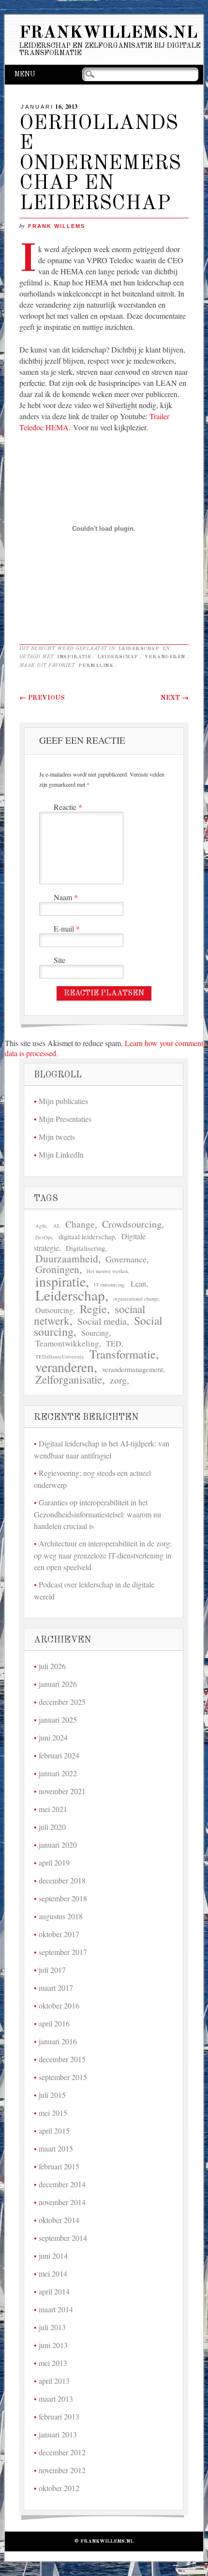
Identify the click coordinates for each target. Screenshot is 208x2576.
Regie (93, 1309)
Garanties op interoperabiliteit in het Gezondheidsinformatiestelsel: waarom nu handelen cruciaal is (97, 1514)
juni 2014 (53, 2256)
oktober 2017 (59, 1934)
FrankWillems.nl (108, 33)
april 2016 (54, 2023)
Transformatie (123, 1354)
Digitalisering (85, 1248)
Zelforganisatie (69, 1380)
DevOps (44, 1237)
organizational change (136, 1299)
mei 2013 (53, 2363)
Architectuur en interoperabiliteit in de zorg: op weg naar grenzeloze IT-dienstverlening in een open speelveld (103, 1555)
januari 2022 (58, 1773)
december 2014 (62, 2184)
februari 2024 (59, 1755)
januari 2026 (58, 1684)
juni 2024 (53, 1737)
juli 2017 (52, 1970)
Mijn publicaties (63, 1101)
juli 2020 (52, 1827)
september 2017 (63, 1952)
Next (175, 698)
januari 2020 (58, 1845)
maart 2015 (56, 2148)
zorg (118, 1380)
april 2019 (54, 1862)
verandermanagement (133, 1369)
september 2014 (63, 2238)
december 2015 (62, 2059)
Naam (66, 897)
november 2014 (62, 2202)
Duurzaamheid (67, 1258)
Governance (126, 1259)
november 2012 (62, 2470)
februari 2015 (59, 2166)
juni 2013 (53, 2345)
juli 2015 (52, 2095)
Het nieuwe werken (107, 1271)
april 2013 (54, 2381)
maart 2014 (56, 2309)
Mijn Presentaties (65, 1119)
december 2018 (62, 1880)
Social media (102, 1321)
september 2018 (63, 1898)
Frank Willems (57, 226)
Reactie (68, 807)
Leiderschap (139, 649)
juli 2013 (52, 2327)
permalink (96, 665)
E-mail (67, 928)
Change (80, 1224)
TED (114, 1344)
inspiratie (74, 657)
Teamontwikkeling (67, 1343)
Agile (41, 1226)
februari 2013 (59, 2416)
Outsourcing (54, 1310)
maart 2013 (56, 2399)
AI (56, 1226)
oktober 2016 (59, 2005)
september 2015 (63, 2077)
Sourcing (95, 1333)
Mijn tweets (57, 1137)
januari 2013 (58, 2434)
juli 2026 (52, 1666)
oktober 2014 (59, 2220)
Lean (138, 1284)
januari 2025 (58, 1720)
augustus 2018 (61, 1916)
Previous (42, 698)
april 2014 (54, 2291)
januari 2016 (58, 2041)
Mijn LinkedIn (61, 1154)
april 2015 (54, 2130)
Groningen (57, 1269)
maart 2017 (56, 1988)
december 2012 (62, 2452)
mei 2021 (53, 1809)
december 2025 (62, 1702)
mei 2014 (53, 2273)
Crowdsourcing (132, 1224)
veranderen (165, 657)
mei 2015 (53, 2113)
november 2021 (62, 1791)
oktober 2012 (59, 2488)
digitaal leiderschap (87, 1237)
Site (59, 960)
